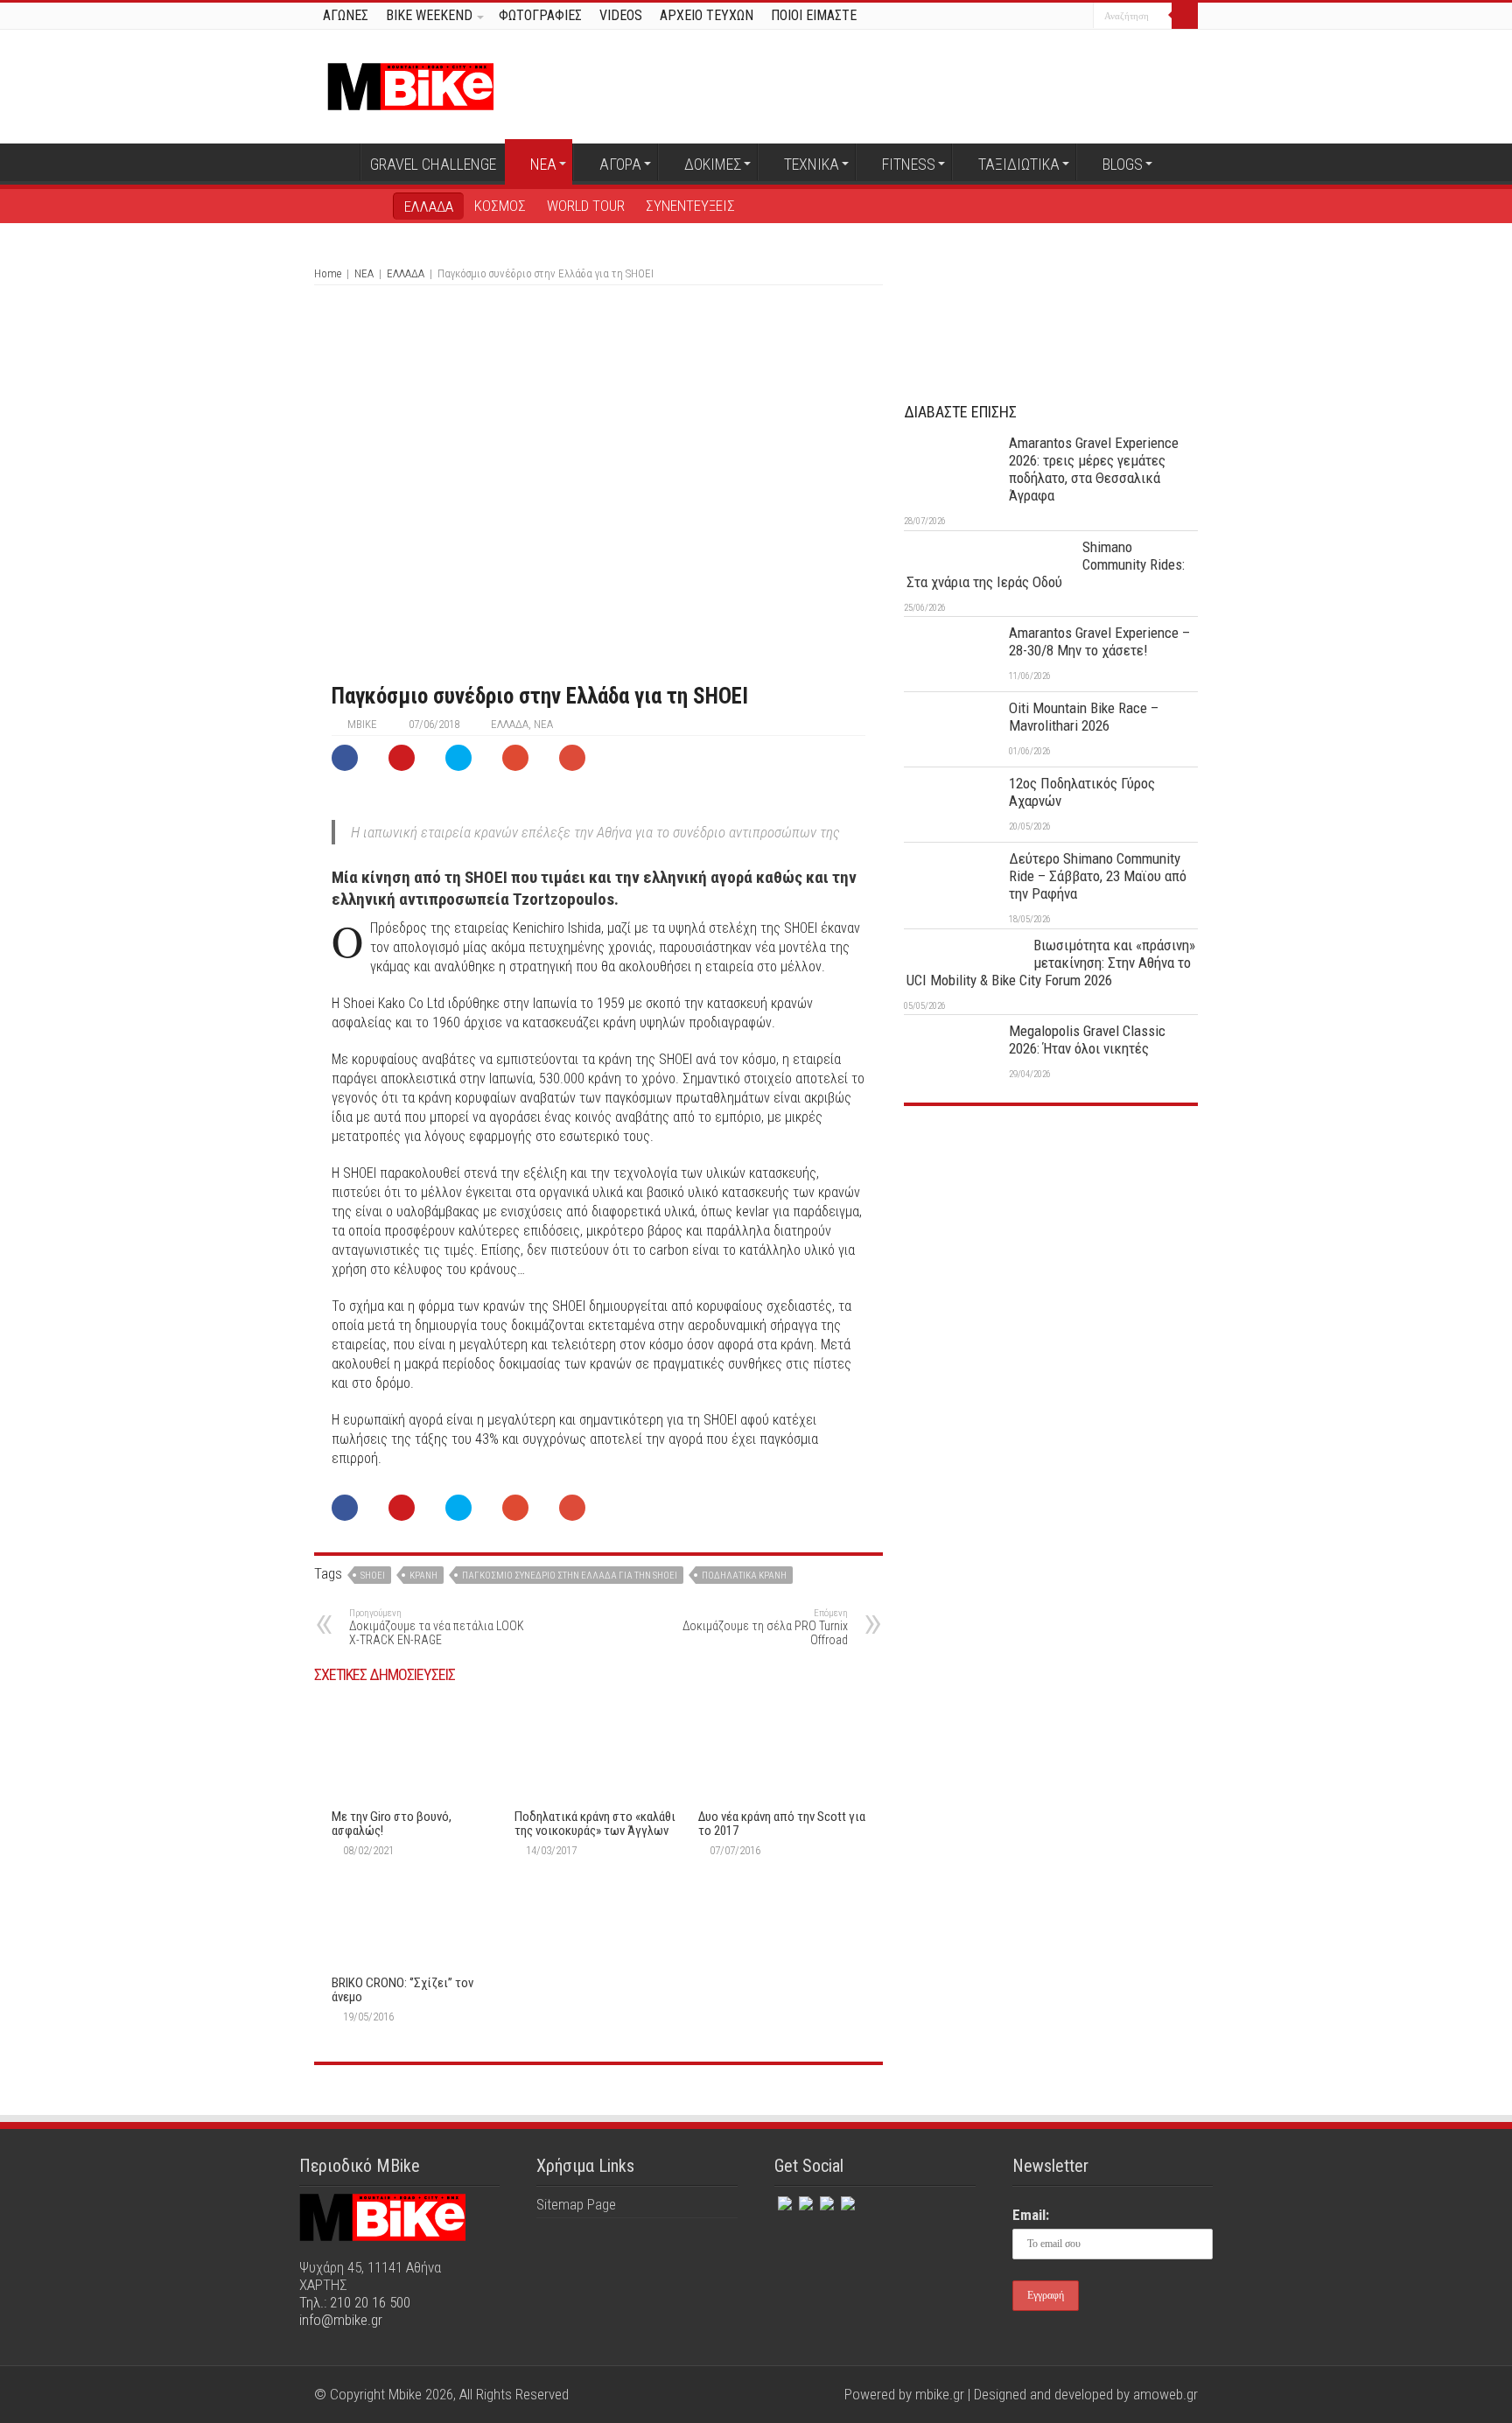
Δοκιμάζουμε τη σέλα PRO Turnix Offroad (765, 1627)
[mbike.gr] (410, 83)
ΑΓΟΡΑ (620, 164)
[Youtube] (1064, 17)
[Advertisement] (1051, 1250)
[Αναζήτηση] (1185, 16)
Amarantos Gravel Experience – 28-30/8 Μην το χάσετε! (1099, 641)
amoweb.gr (1165, 2394)
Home (328, 273)
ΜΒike (362, 724)
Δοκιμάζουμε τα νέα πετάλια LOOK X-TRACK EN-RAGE (437, 1627)
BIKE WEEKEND (429, 15)
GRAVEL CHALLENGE (433, 164)
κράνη (423, 1576)
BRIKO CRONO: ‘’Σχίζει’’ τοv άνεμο (402, 1990)
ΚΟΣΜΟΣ (500, 206)
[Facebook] (1030, 17)
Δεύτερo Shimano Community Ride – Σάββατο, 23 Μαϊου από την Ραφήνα (1098, 876)
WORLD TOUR (586, 206)
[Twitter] (1047, 17)
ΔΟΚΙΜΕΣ (713, 164)
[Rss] (846, 2200)
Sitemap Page (576, 2204)
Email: (1031, 2215)
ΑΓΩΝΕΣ (346, 15)
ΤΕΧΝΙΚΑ (812, 164)
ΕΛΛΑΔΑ (429, 207)
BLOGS (1123, 164)
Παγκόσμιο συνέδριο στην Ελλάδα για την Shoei (570, 1576)
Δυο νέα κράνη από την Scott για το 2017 (782, 1824)
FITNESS (909, 164)
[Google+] (1014, 17)
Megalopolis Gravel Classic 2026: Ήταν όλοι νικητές (1087, 1040)
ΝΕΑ (543, 164)
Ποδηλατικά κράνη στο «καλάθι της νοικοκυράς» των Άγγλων (595, 1824)
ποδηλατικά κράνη (744, 1576)
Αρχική (337, 162)
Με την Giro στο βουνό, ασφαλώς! (392, 1824)
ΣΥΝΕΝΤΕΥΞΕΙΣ (690, 206)
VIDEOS (621, 15)
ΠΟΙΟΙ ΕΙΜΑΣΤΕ (814, 15)
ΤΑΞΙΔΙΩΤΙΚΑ (1019, 164)
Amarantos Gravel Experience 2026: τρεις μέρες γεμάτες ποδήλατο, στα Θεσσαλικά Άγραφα (1094, 469)
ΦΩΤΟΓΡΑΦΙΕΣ (540, 15)
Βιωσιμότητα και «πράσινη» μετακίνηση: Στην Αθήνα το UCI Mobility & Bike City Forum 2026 (1051, 963)
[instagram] (1080, 17)
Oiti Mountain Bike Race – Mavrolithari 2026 (1084, 717)
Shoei (373, 1576)
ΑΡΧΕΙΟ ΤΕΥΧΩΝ (707, 15)
